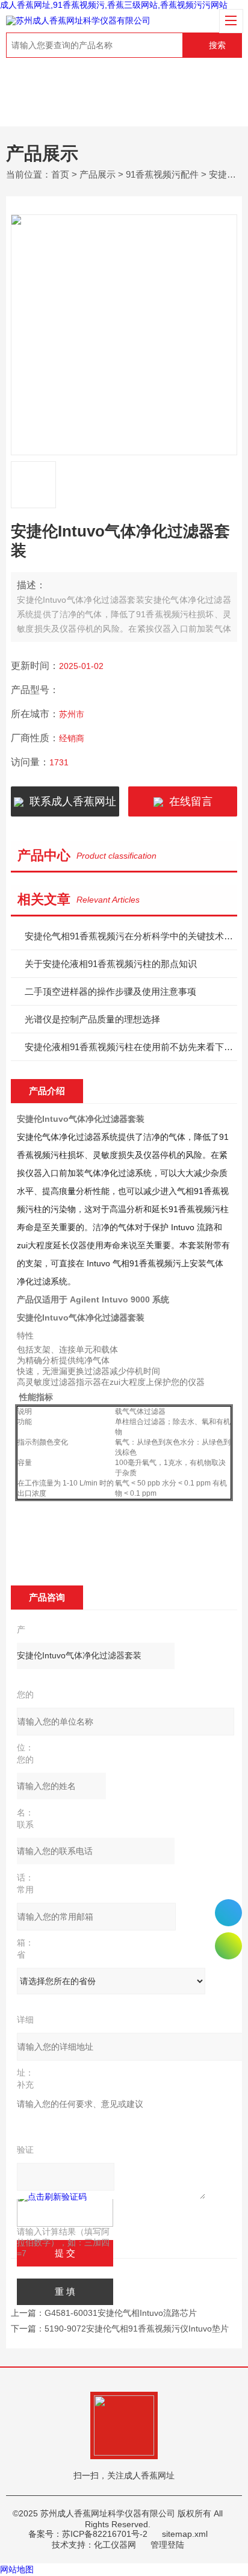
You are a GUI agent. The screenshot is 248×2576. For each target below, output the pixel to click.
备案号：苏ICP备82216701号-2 (88, 2534)
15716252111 (228, 1913)
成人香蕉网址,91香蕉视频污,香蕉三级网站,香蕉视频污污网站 (114, 5)
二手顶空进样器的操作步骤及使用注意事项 (110, 991)
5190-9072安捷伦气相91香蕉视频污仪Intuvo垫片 (137, 2329)
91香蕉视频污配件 (162, 174)
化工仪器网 (115, 2545)
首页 (60, 174)
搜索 (217, 45)
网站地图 (17, 2569)
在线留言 (188, 801)
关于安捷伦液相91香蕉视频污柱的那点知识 (111, 964)
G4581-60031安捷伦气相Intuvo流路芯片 (121, 2313)
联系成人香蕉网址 (70, 801)
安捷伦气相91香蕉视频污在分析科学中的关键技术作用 (131, 936)
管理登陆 (167, 2545)
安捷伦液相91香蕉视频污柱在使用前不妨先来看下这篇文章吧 (131, 1047)
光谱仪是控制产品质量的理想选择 (92, 1019)
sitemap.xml (185, 2534)
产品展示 (98, 174)
